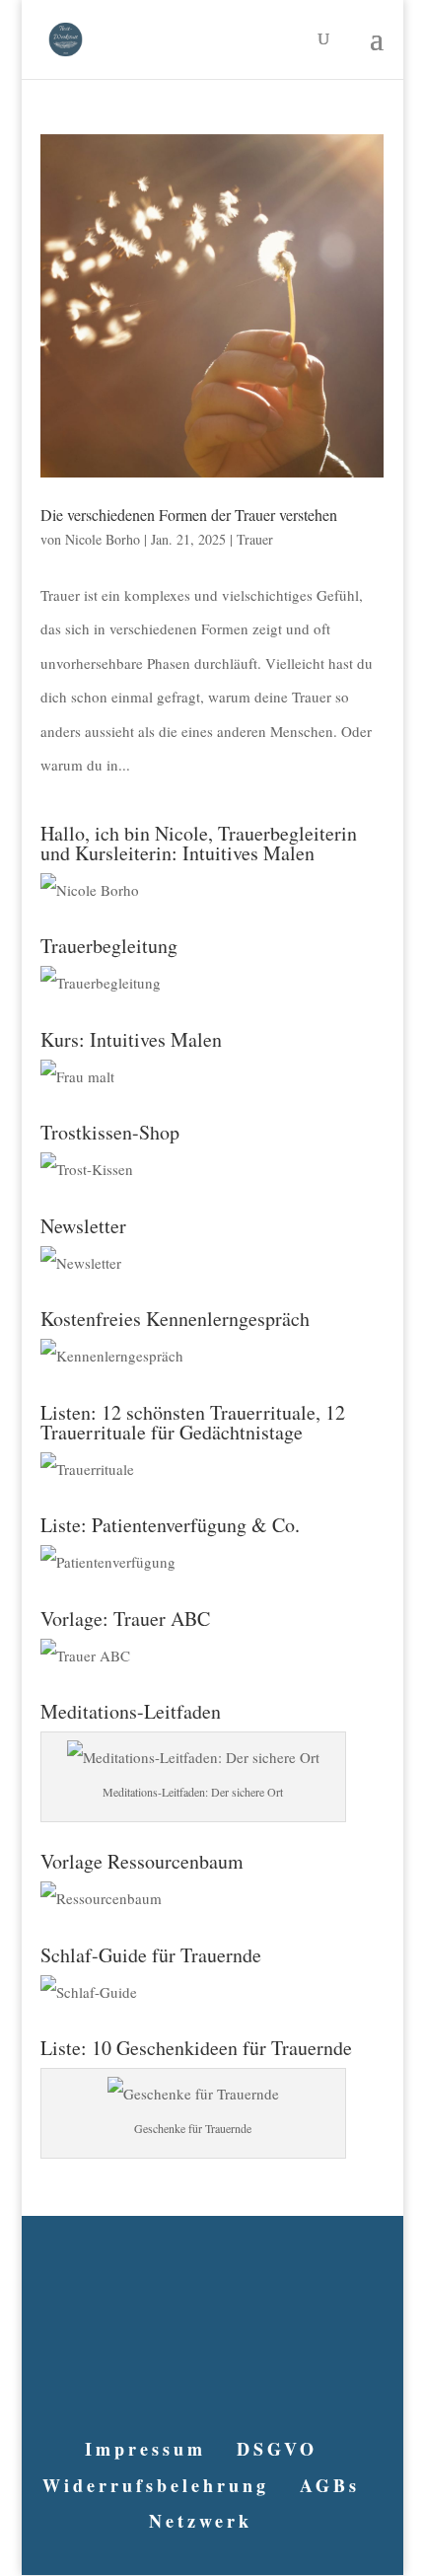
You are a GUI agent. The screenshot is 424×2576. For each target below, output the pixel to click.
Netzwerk (201, 2521)
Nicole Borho (103, 539)
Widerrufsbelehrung (156, 2485)
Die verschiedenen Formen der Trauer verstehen (189, 515)
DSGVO (277, 2449)
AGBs (330, 2485)
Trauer (255, 539)
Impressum (145, 2449)
